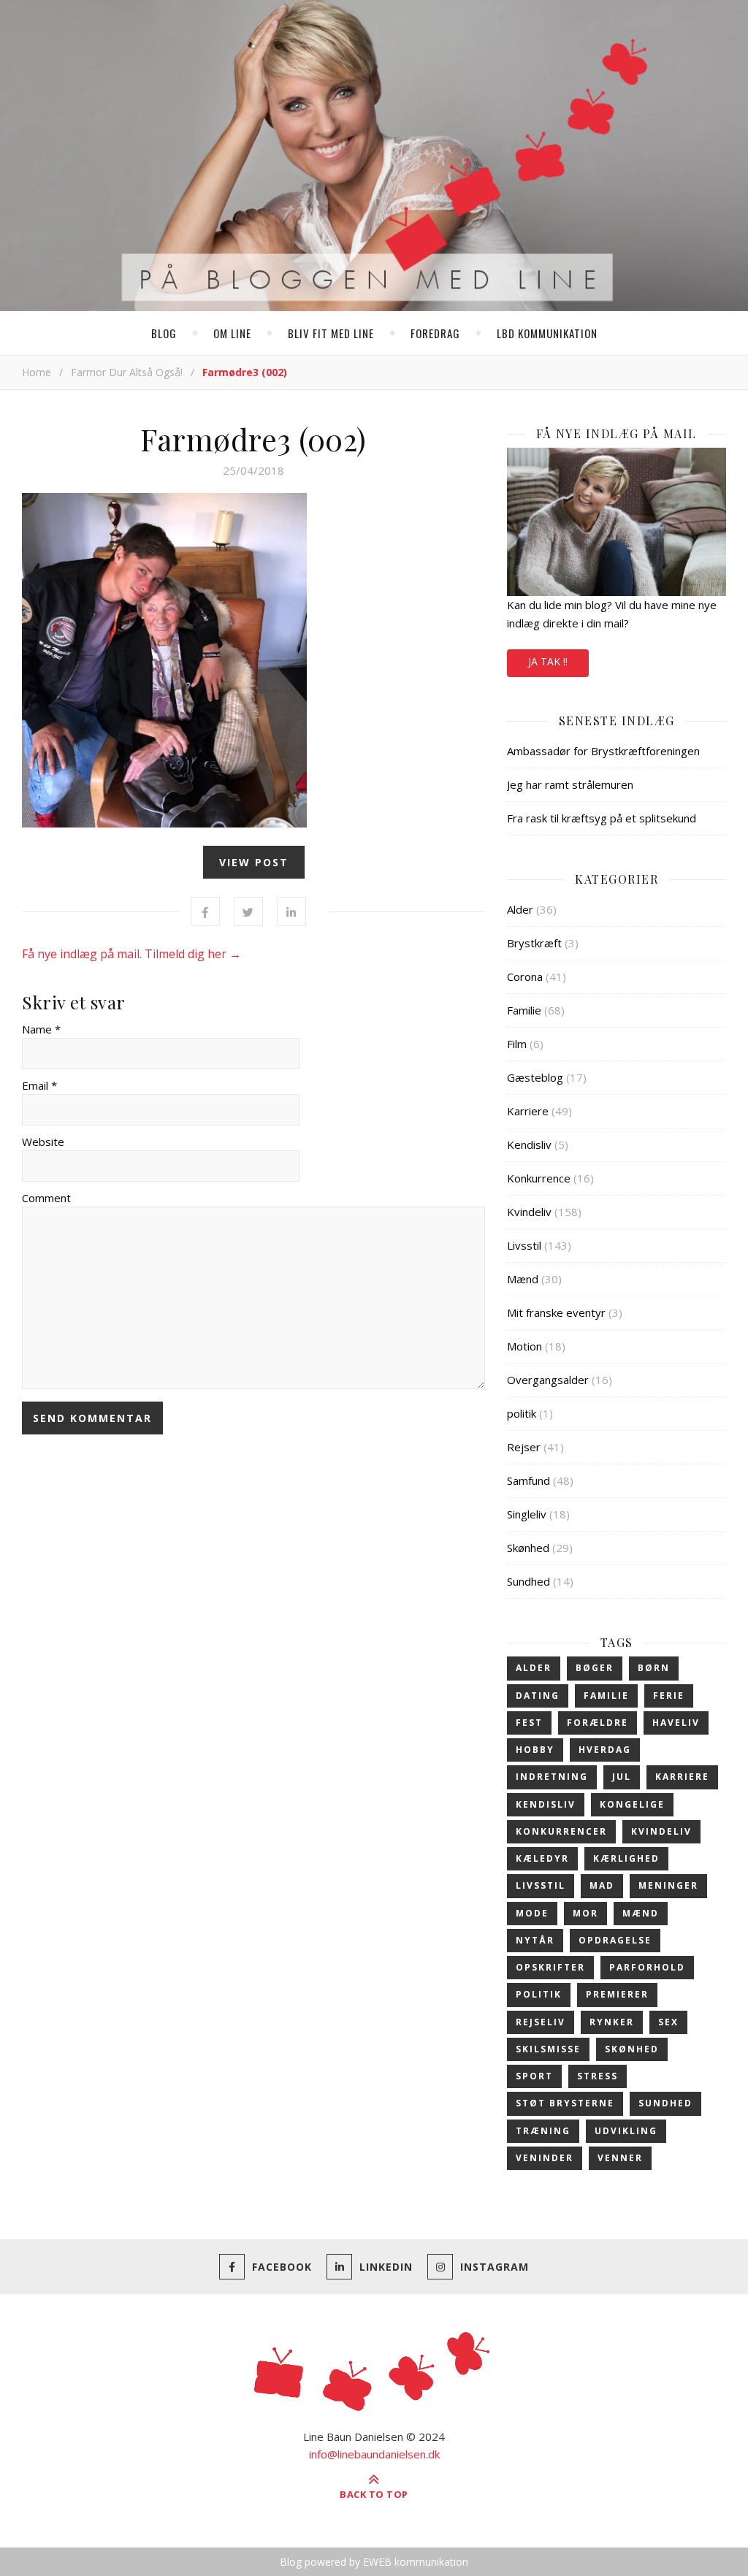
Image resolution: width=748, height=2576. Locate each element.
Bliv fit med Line (331, 333)
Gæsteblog (535, 1077)
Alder (520, 909)
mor (585, 1913)
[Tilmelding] (617, 522)
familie (606, 1696)
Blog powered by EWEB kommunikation (374, 2562)
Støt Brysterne (565, 2103)
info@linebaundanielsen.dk (374, 2454)
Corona (525, 976)
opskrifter (550, 1967)
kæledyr (542, 1858)
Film (517, 1044)
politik (522, 1413)
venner (620, 2158)
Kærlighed (626, 1858)
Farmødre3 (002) (253, 439)
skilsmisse (548, 2049)
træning (543, 2131)
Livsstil (524, 1245)
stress (598, 2076)
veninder (545, 2158)
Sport (534, 2076)
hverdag (605, 1750)
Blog (164, 333)
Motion (524, 1346)
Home (37, 372)
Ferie (669, 1696)
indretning (552, 1777)
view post (254, 862)
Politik (539, 1994)
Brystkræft (534, 943)
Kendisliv (529, 1144)
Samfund (528, 1480)
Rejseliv (541, 2022)
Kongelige (632, 1804)
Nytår (535, 1940)
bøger (595, 1668)
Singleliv (527, 1514)
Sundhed (528, 1581)
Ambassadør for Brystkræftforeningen (603, 751)
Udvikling (626, 2131)
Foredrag (435, 333)
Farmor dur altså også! (127, 372)
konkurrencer (561, 1831)
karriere (682, 1777)
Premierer (617, 1994)
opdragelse (615, 1940)
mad (602, 1885)
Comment (46, 1198)
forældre (598, 1723)
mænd (641, 1913)
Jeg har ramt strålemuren (570, 784)
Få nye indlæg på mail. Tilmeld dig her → (131, 954)
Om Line (232, 333)
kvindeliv (661, 1831)
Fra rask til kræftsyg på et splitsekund (602, 818)
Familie (524, 1010)
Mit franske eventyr (556, 1312)
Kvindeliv (529, 1212)
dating (538, 1696)
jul (622, 1777)
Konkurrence (539, 1178)
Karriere (528, 1111)
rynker (612, 2022)
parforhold (647, 1967)
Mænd (523, 1279)
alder (534, 1668)
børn (654, 1668)
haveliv (676, 1723)
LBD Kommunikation (547, 333)
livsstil (541, 1885)
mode (532, 1913)
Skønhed (528, 1548)
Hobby (535, 1750)
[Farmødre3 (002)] (253, 660)
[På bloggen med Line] (374, 158)
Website (43, 1142)
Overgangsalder (548, 1380)
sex (668, 2022)
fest (529, 1723)
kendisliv (546, 1804)
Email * (39, 1085)
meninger (668, 1885)
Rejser (524, 1447)
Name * (41, 1029)
